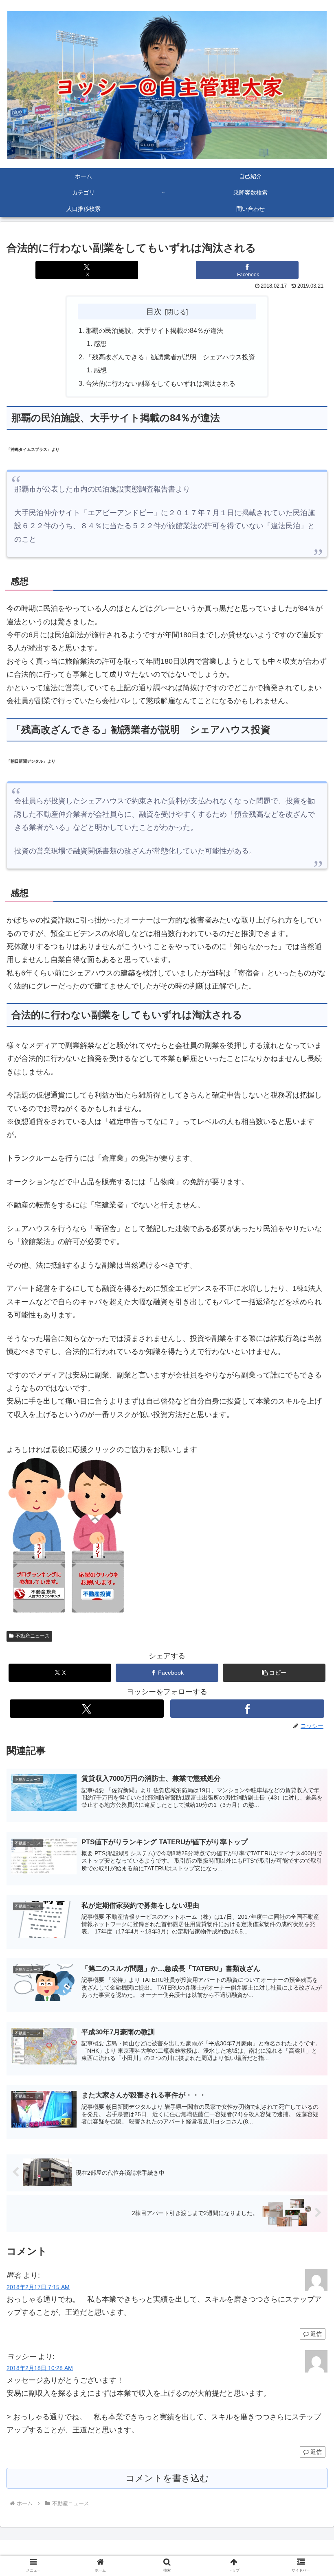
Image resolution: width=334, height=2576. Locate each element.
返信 (316, 2334)
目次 (154, 311)
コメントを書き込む (167, 2478)
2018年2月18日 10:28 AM (40, 2368)
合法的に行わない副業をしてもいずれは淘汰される (160, 383)
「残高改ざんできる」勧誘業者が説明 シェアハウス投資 (170, 357)
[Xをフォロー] (87, 1709)
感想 (100, 343)
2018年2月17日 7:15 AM (38, 2287)
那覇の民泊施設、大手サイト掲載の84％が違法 (154, 330)
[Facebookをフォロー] (247, 1709)
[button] (309, 1651)
